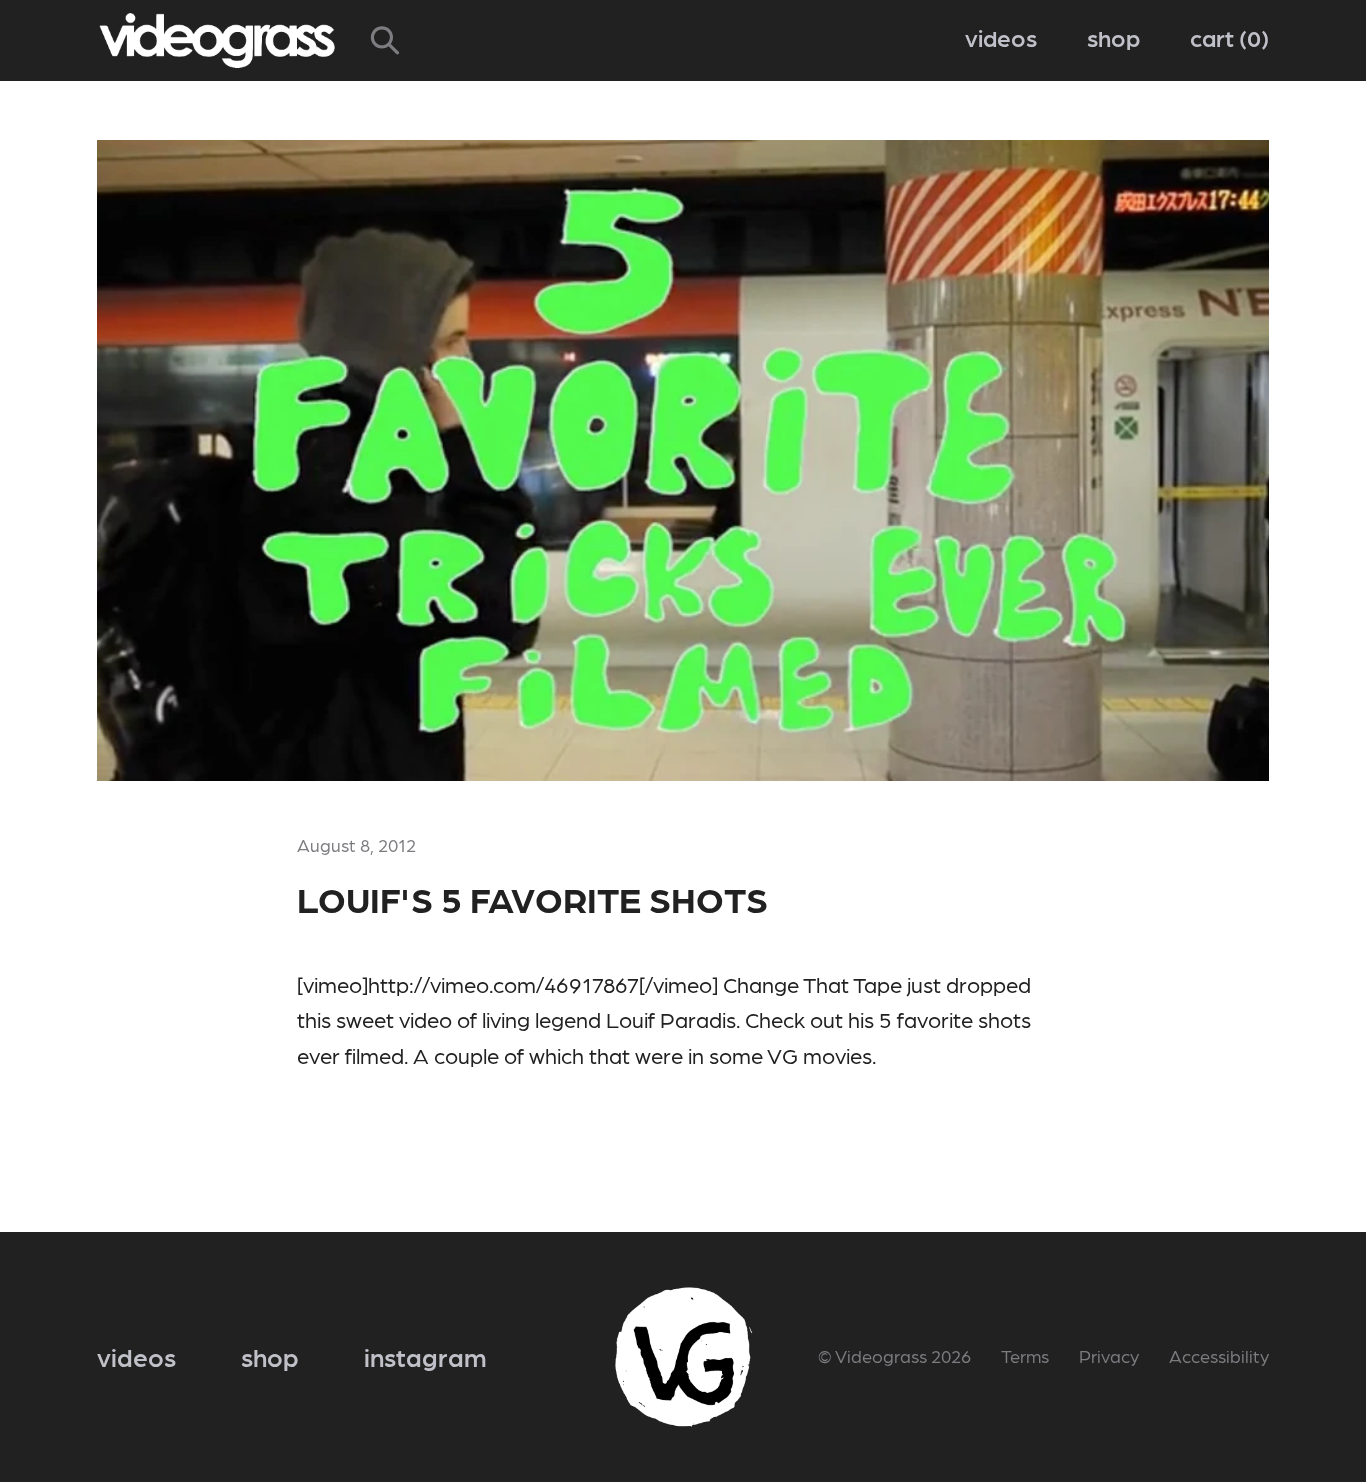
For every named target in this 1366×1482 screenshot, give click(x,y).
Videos (1001, 36)
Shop (1113, 36)
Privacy (1109, 1355)
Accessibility (1219, 1355)
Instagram (425, 1356)
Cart (1225, 36)
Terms (1025, 1355)
